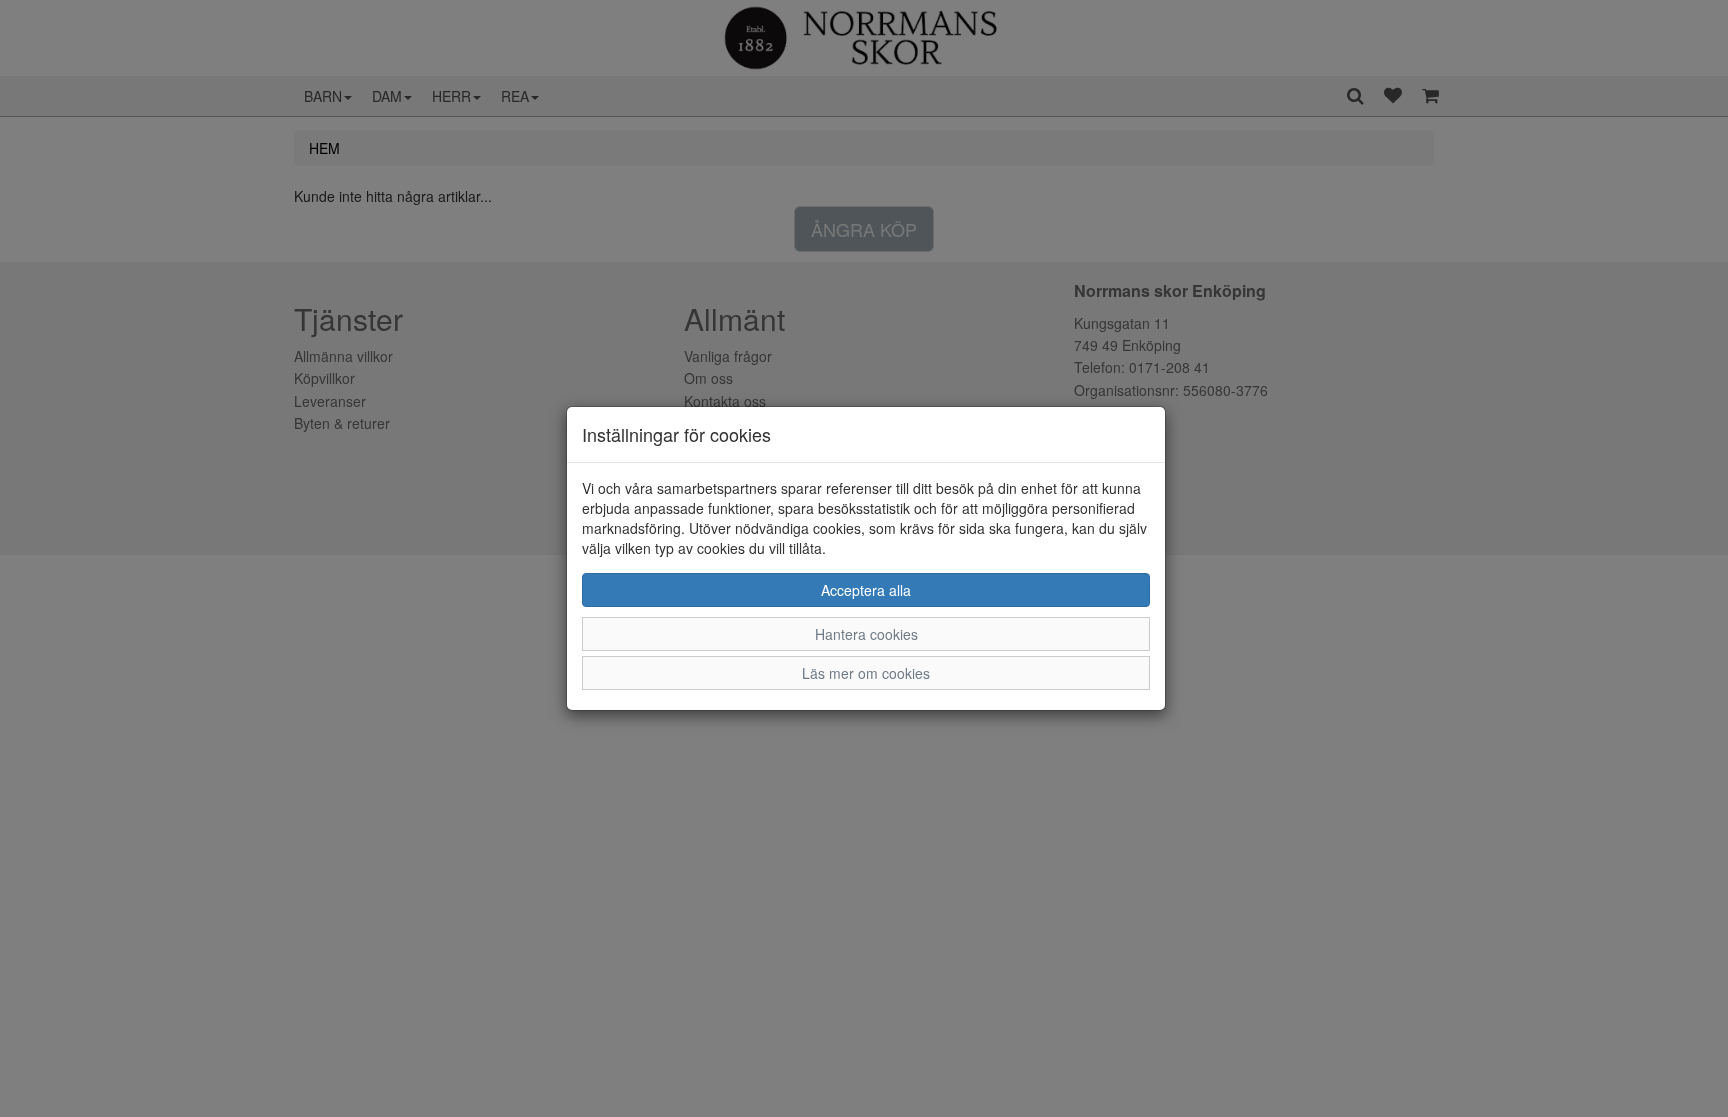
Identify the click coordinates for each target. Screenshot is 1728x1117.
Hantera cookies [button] (866, 634)
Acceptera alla (866, 590)
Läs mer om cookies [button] (866, 673)
